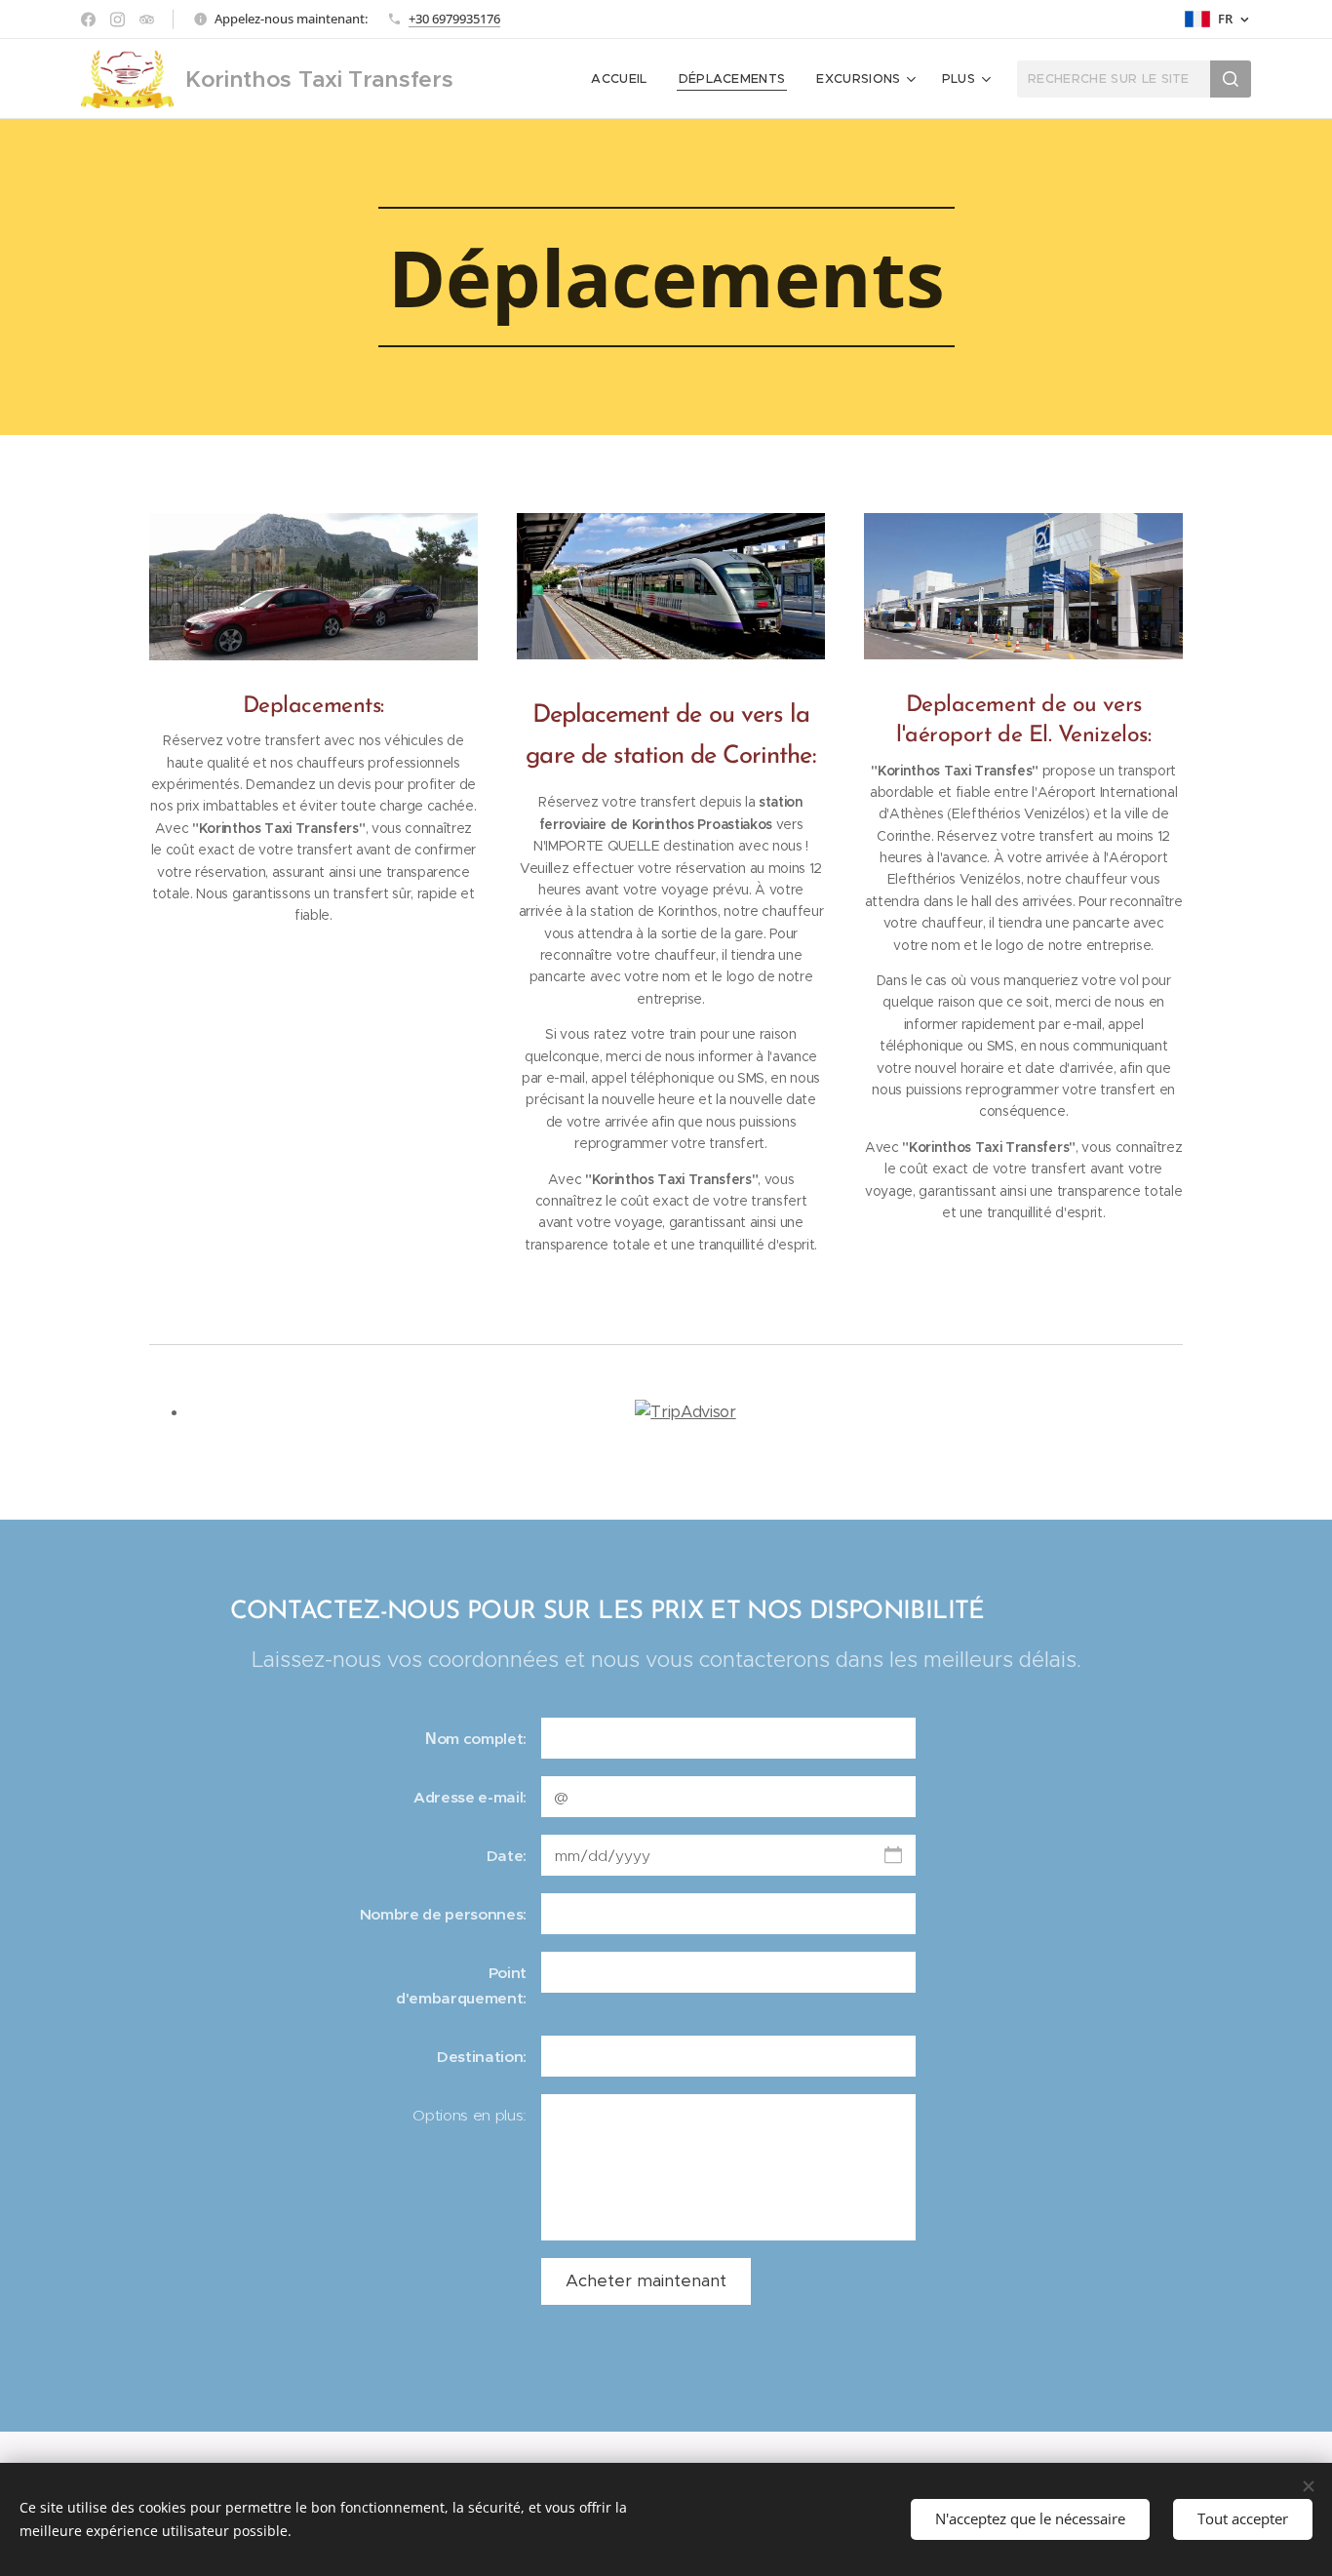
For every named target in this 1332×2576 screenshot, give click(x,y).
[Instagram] (118, 20)
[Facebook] (88, 20)
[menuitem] (624, 79)
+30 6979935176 (454, 19)
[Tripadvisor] (147, 20)
